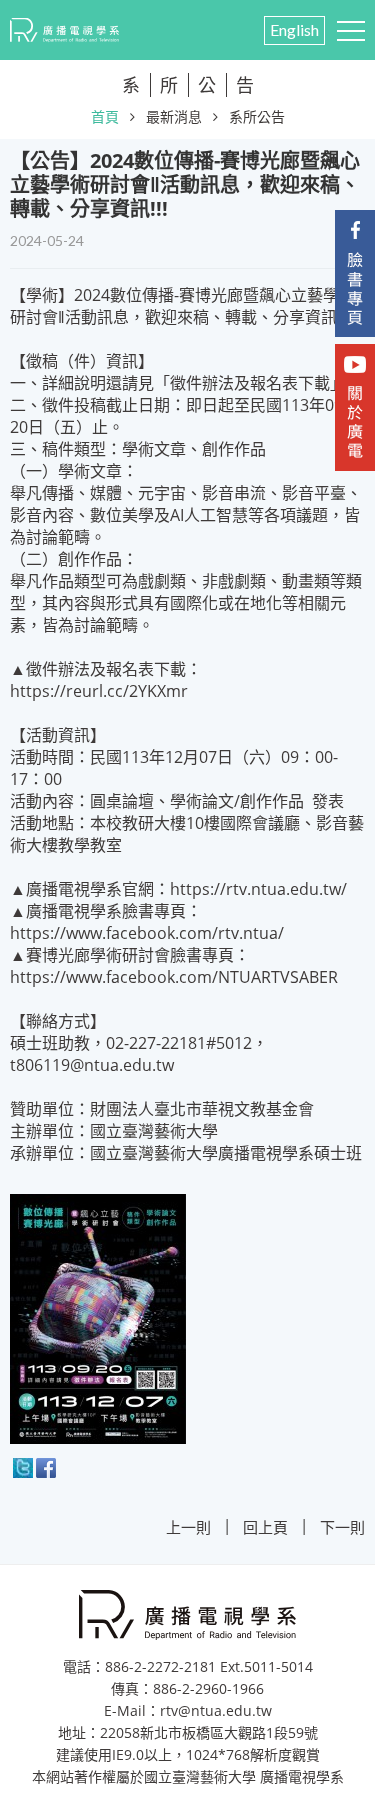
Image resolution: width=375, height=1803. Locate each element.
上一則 (188, 1527)
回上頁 (265, 1527)
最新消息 (174, 116)
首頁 (105, 116)
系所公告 (257, 116)
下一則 (342, 1527)
